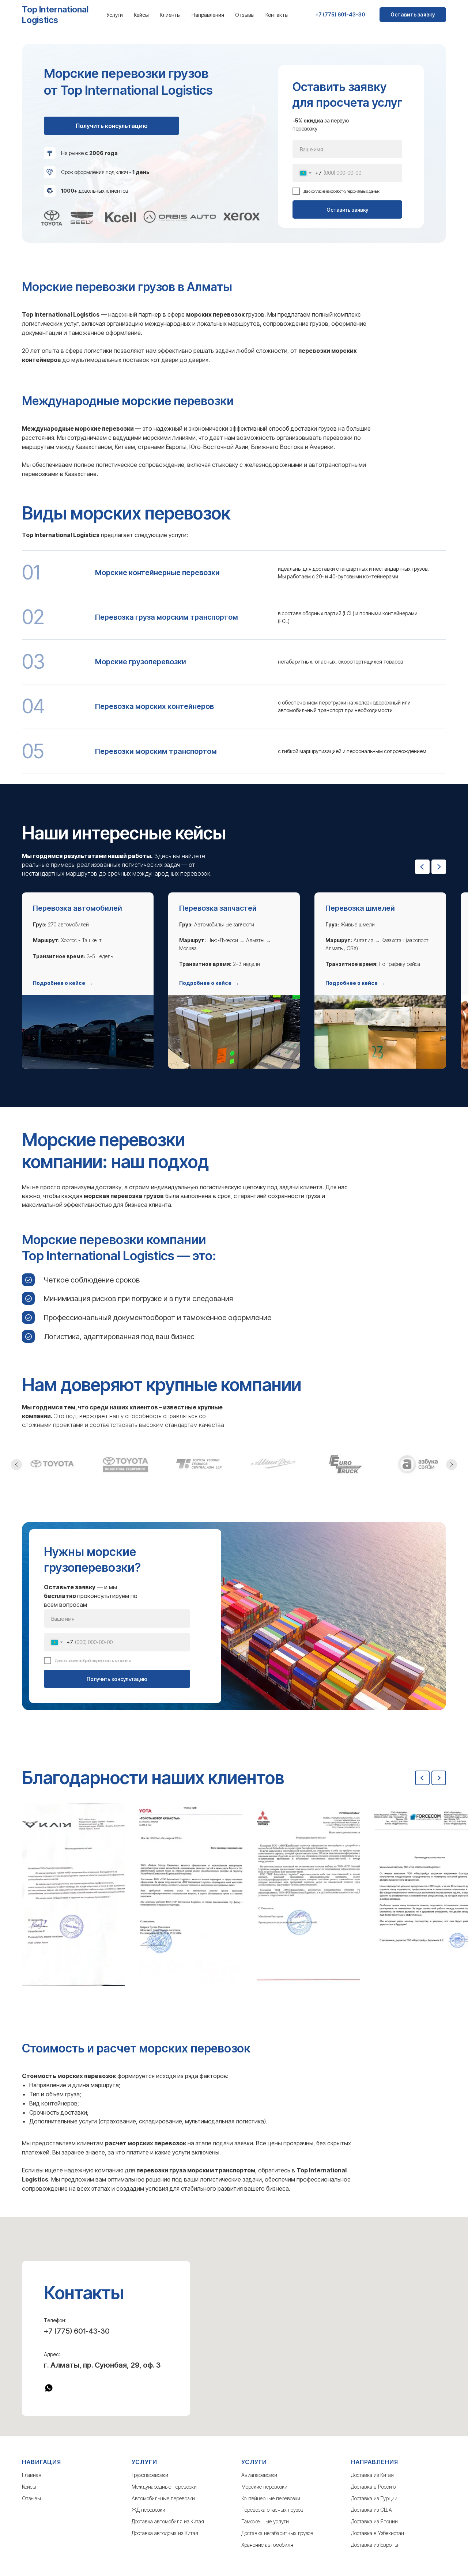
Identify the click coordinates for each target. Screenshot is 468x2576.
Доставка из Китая (372, 2475)
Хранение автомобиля (267, 2545)
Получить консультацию (117, 1679)
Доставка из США (371, 2510)
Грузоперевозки (150, 2475)
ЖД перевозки (148, 2510)
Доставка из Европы (375, 2545)
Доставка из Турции (374, 2498)
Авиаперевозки (259, 2475)
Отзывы (245, 15)
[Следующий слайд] (439, 867)
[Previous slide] (422, 1778)
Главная (32, 2475)
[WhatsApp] (49, 2388)
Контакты (277, 15)
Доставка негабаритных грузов (277, 2533)
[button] (63, 983)
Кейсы (141, 15)
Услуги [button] (115, 15)
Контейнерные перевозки (271, 2498)
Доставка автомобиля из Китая (168, 2521)
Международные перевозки (164, 2487)
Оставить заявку (347, 210)
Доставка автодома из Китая (165, 2533)
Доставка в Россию (373, 2487)
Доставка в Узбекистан (378, 2533)
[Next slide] (439, 1778)
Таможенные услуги (265, 2521)
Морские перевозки (264, 2487)
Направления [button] (208, 15)
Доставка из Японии (374, 2521)
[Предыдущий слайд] (422, 867)
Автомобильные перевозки (163, 2498)
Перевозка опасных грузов (272, 2510)
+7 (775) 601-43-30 (77, 2331)
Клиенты (170, 15)
